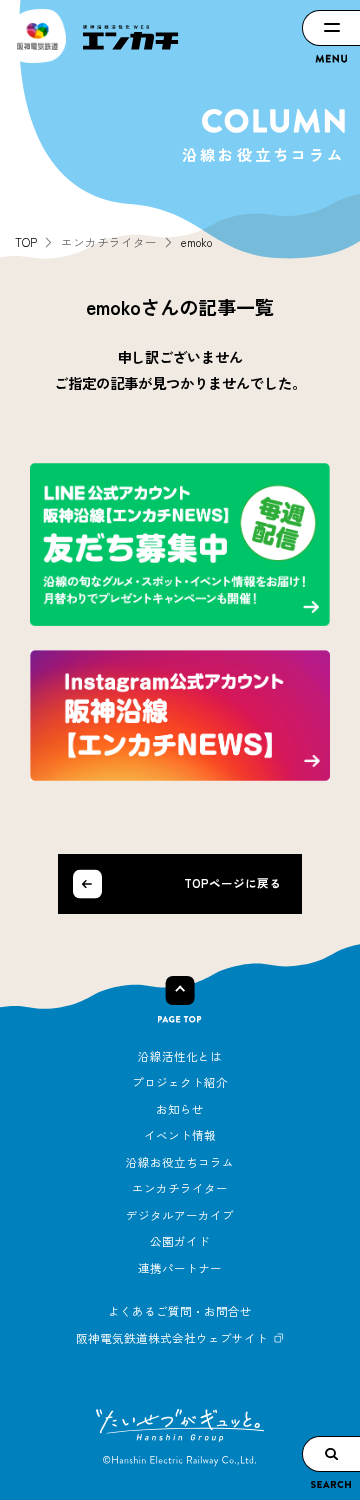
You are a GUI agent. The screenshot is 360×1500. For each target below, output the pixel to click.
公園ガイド (180, 1241)
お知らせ (180, 1109)
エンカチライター (180, 1188)
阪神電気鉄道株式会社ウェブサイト (172, 1338)
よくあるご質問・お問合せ (180, 1311)
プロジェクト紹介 (180, 1082)
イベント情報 (180, 1135)
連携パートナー (180, 1268)
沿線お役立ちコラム (180, 1162)
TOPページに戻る (232, 883)
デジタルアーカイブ (180, 1215)
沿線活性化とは (180, 1056)
